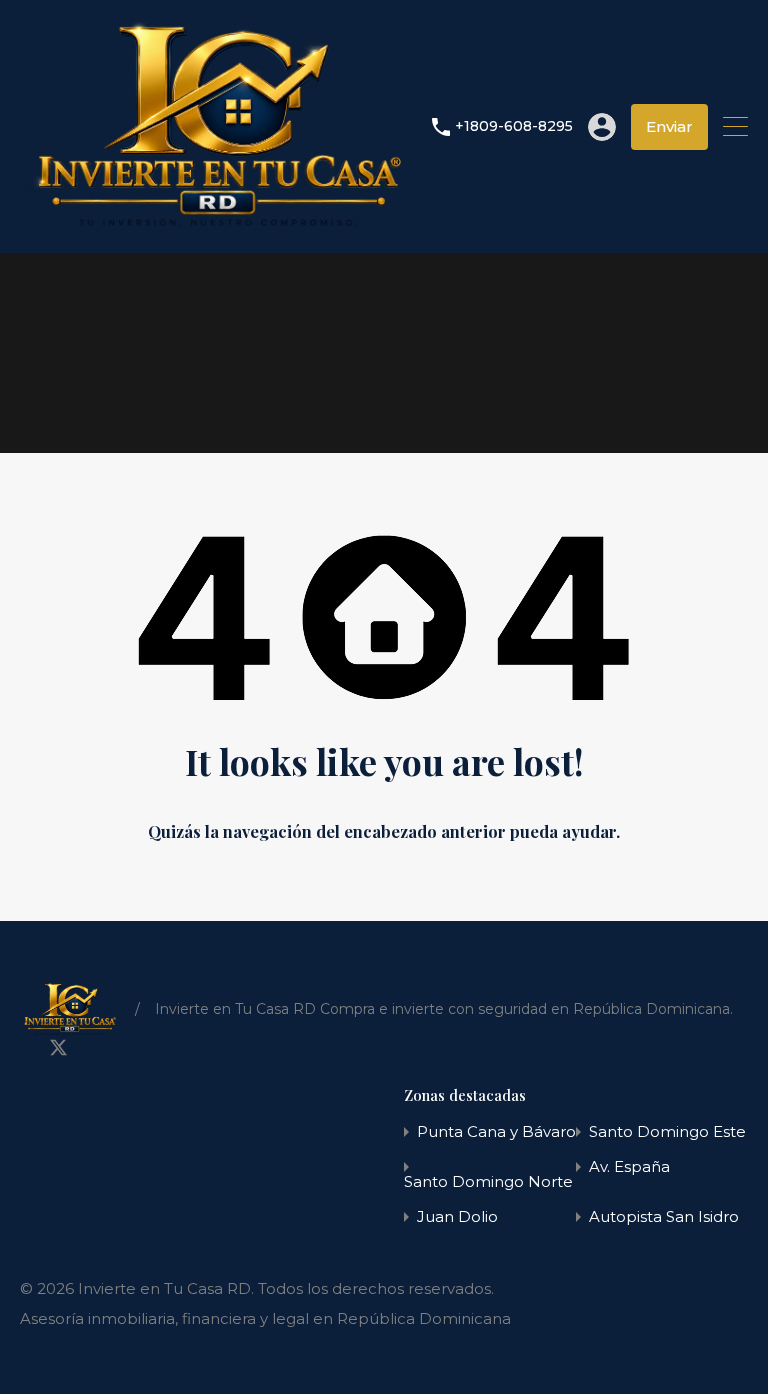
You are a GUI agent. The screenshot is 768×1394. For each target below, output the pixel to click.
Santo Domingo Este (667, 1131)
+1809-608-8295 (514, 126)
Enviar (669, 126)
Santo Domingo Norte (488, 1181)
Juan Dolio (457, 1216)
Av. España (629, 1166)
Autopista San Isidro (664, 1216)
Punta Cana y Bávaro (496, 1131)
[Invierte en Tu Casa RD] (218, 228)
